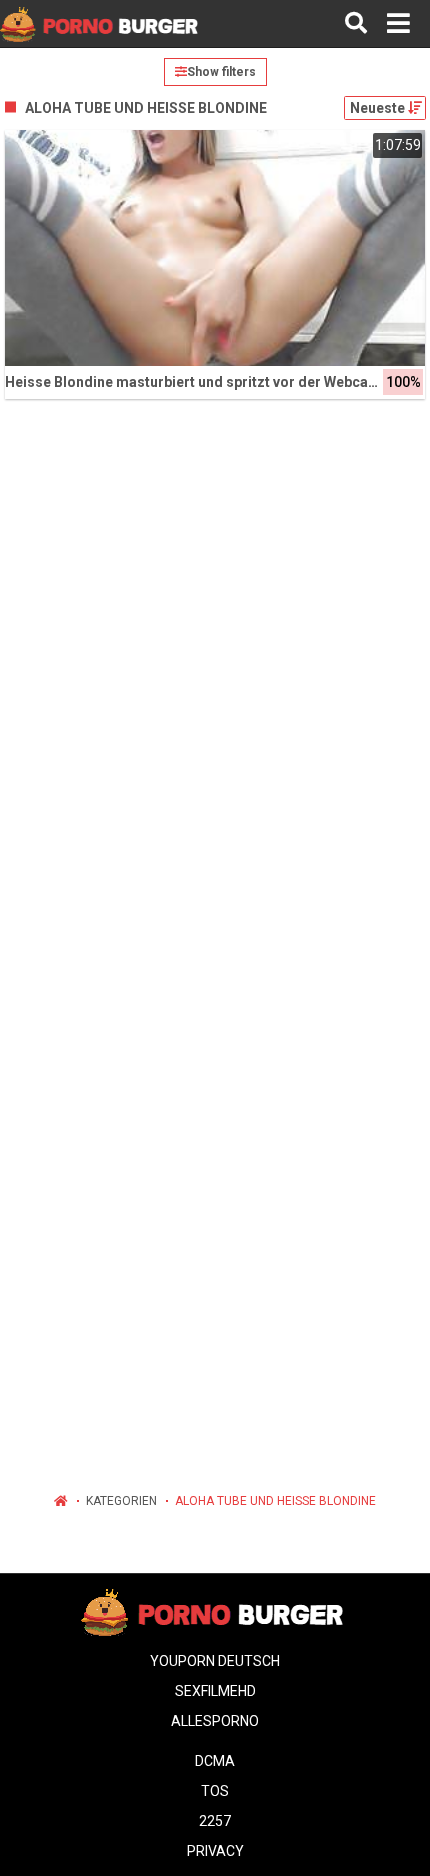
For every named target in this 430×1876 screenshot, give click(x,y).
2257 (215, 1821)
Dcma (215, 1761)
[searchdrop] (356, 24)
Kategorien (121, 1501)
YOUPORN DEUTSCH (215, 1661)
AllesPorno (215, 1721)
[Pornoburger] (101, 23)
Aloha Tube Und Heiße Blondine (275, 1501)
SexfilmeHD (215, 1691)
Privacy (215, 1851)
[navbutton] (398, 24)
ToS (215, 1791)
